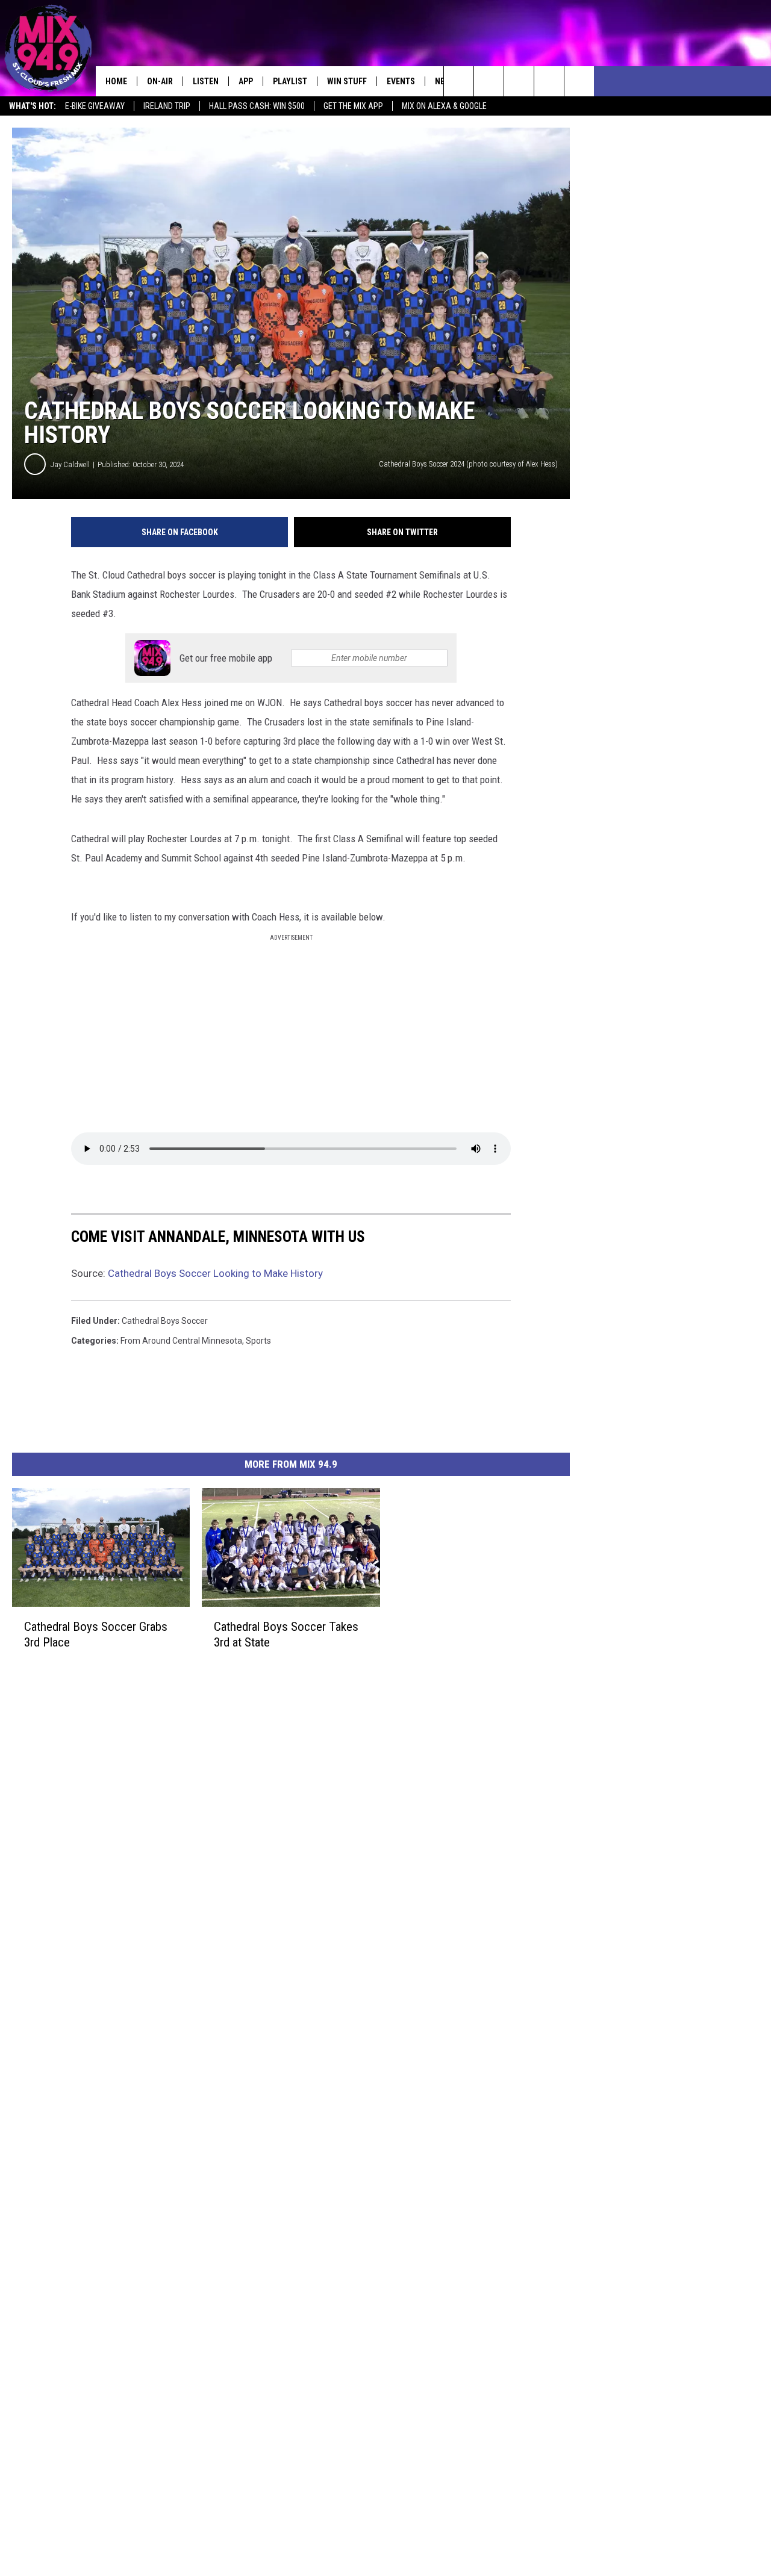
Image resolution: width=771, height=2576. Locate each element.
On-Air (160, 81)
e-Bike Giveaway (95, 106)
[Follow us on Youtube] (579, 81)
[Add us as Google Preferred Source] (489, 81)
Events (401, 81)
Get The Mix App (353, 106)
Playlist (290, 81)
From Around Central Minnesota (181, 1341)
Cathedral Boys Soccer (165, 1321)
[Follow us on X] (549, 81)
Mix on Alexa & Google (444, 106)
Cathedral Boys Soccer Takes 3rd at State (286, 1634)
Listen (206, 81)
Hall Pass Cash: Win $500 (257, 106)
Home (116, 81)
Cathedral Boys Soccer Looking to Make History (215, 1273)
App (246, 81)
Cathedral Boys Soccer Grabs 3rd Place (96, 1634)
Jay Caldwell (70, 464)
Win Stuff (347, 81)
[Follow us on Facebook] (519, 81)
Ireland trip (167, 106)
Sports (258, 1341)
